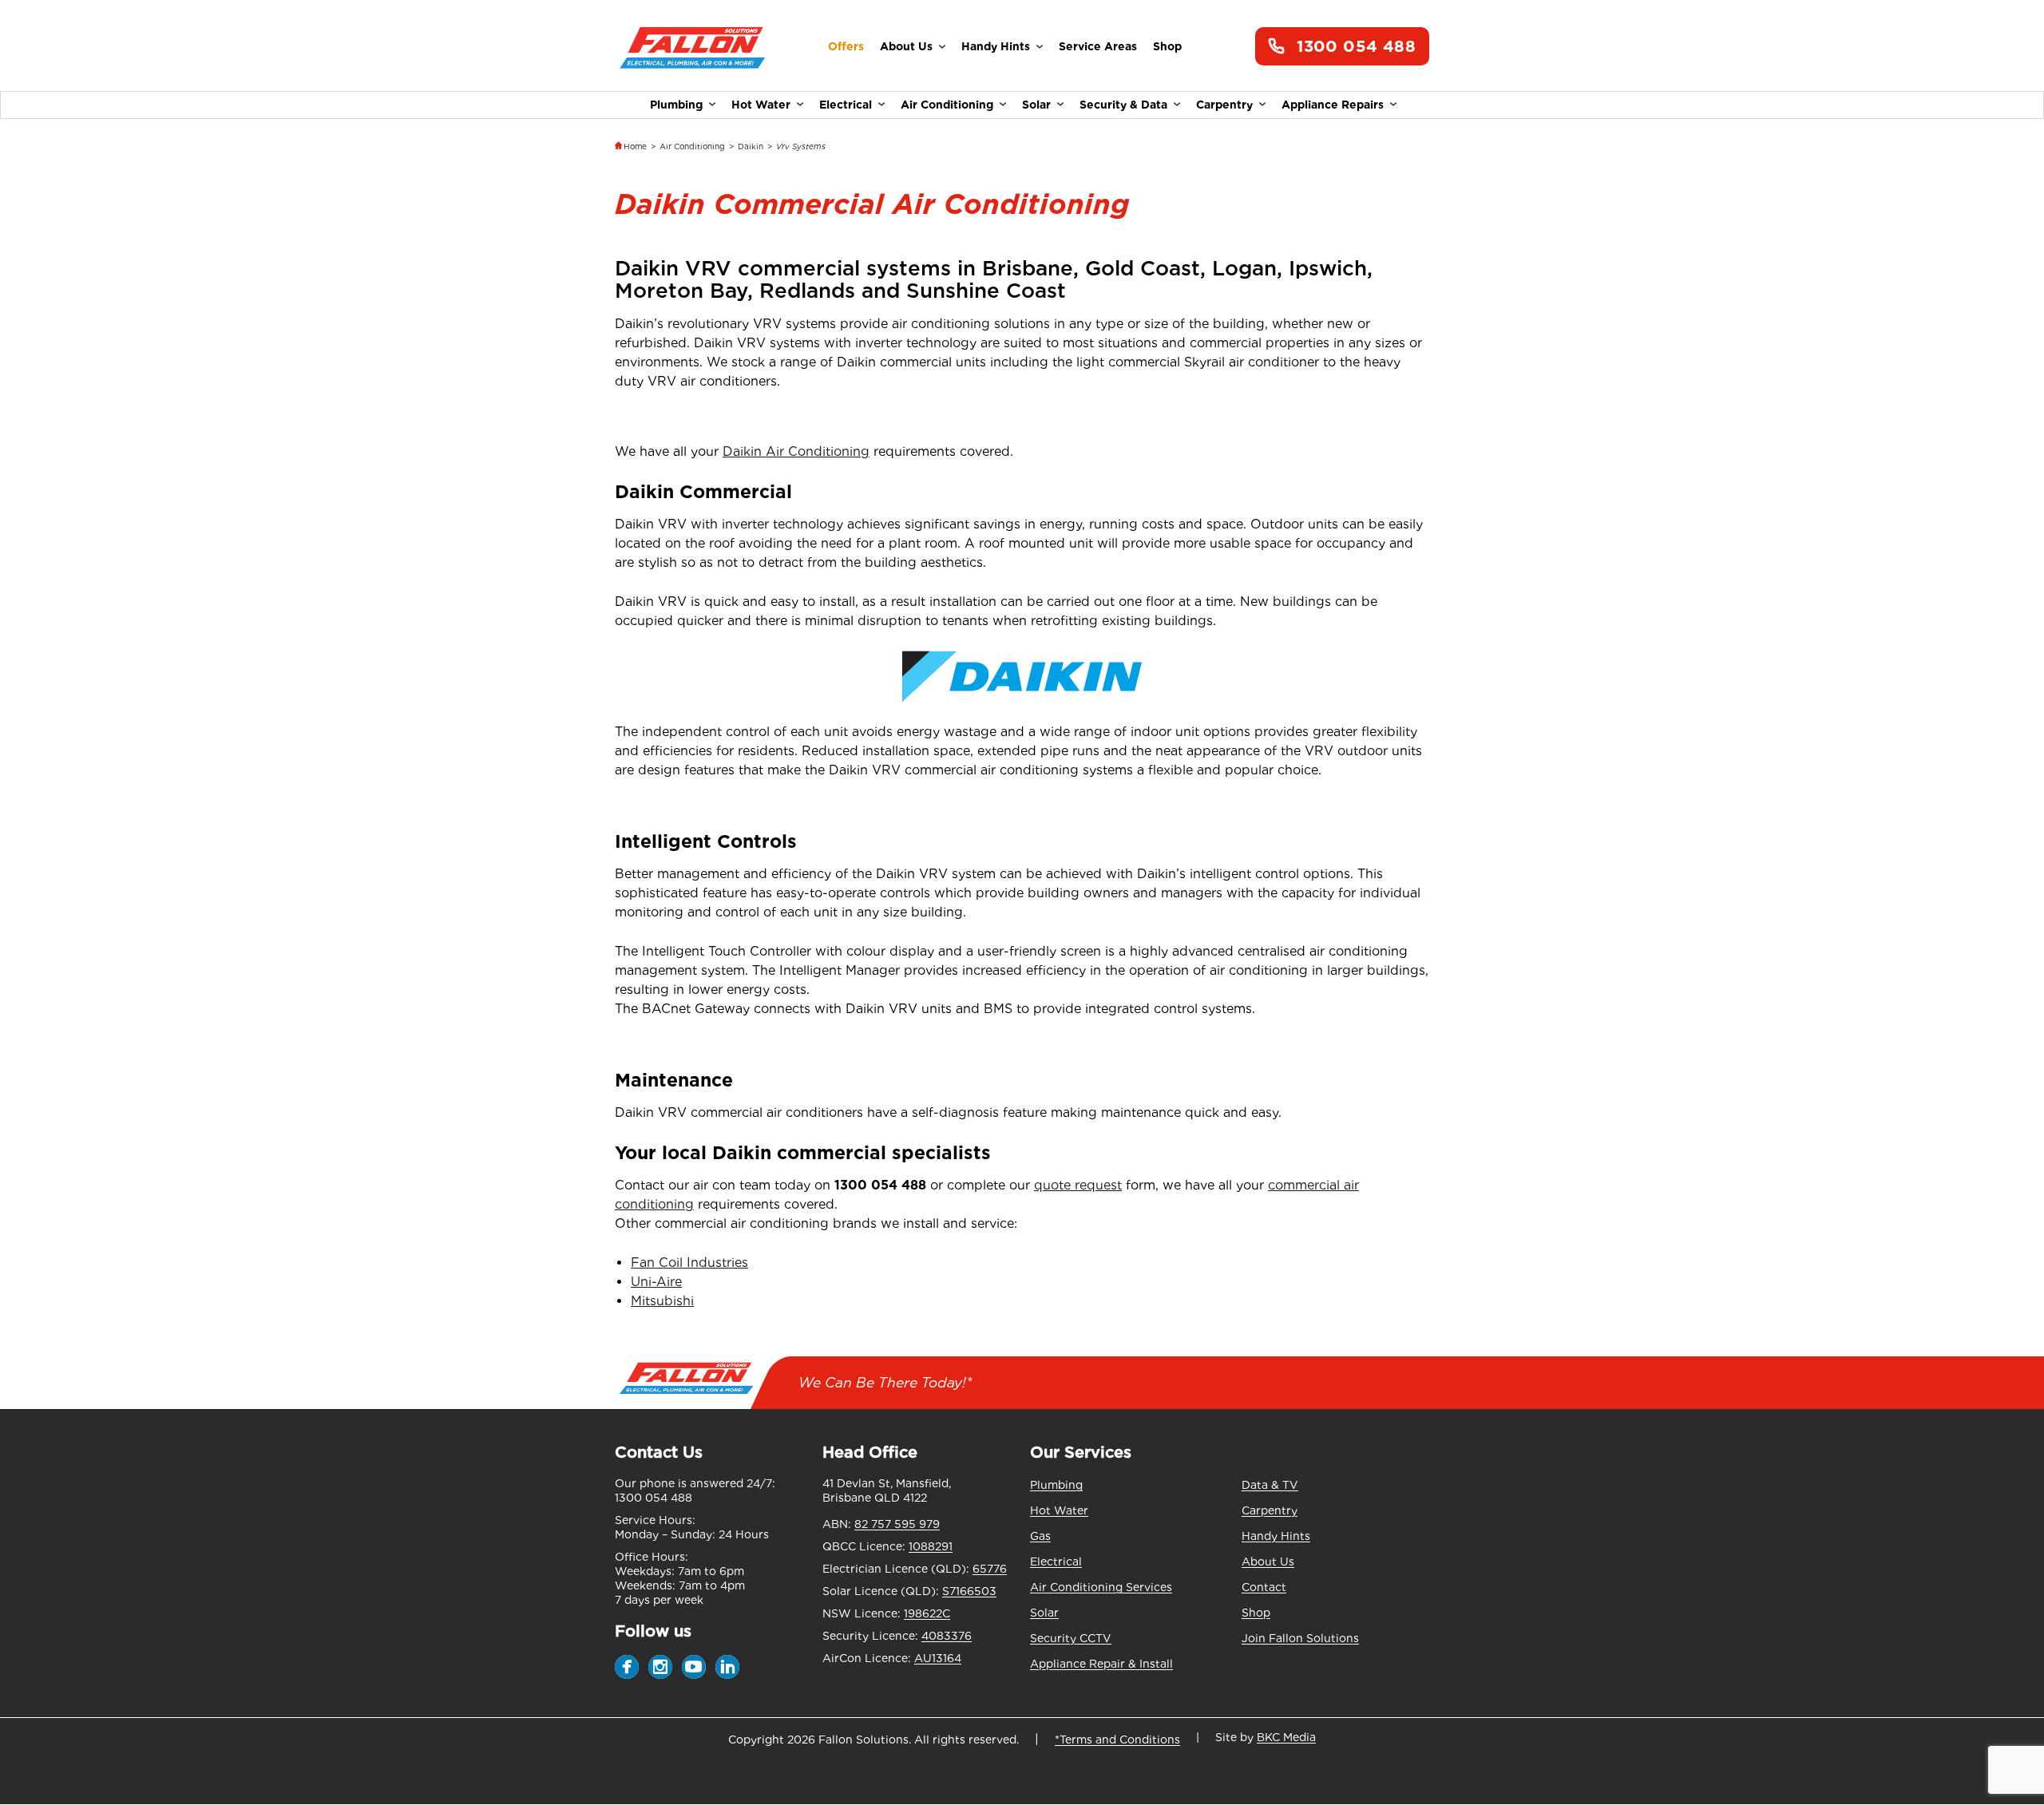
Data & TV (1270, 1485)
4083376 (947, 1636)
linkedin (727, 1667)
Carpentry (1224, 105)
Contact (1264, 1587)
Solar (1036, 105)
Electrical (846, 105)
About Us (906, 46)
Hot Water (761, 105)
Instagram (660, 1667)
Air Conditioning (947, 105)
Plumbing (676, 105)
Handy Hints (996, 46)
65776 (990, 1569)
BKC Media (1286, 1737)
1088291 (931, 1546)
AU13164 (938, 1658)
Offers (846, 46)
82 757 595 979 (897, 1524)
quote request (1078, 1185)
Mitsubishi (662, 1301)
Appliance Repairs (1333, 105)
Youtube (694, 1667)
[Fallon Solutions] (693, 47)
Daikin (751, 146)
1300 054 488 (1356, 46)
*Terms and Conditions (1117, 1740)
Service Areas (1098, 46)
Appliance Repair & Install (1101, 1664)
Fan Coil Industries (689, 1263)
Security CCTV (1071, 1638)
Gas (1040, 1536)
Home (635, 146)
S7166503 (969, 1591)
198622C (927, 1613)
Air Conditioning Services (1101, 1587)
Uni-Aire (656, 1282)
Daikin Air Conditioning (796, 451)
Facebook (627, 1667)
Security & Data (1123, 105)
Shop (1167, 46)
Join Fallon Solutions (1300, 1638)
